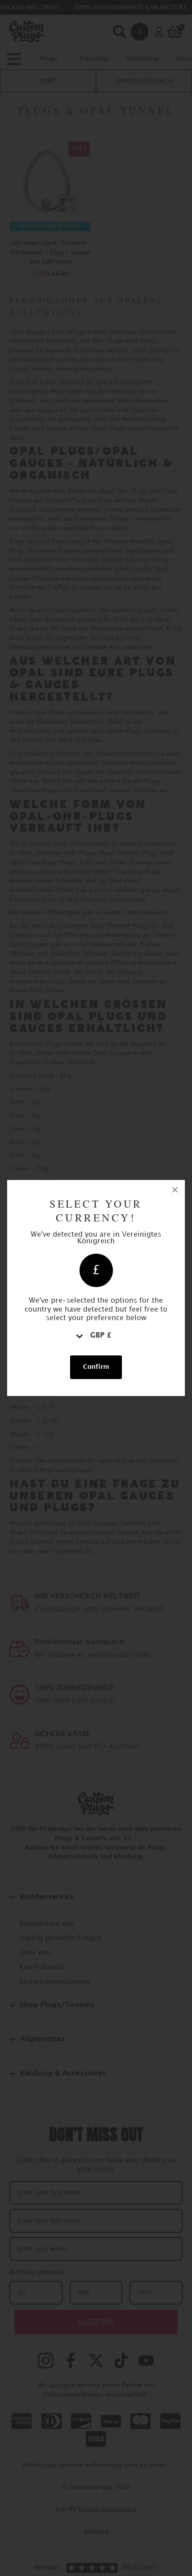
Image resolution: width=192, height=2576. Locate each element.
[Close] (175, 1190)
